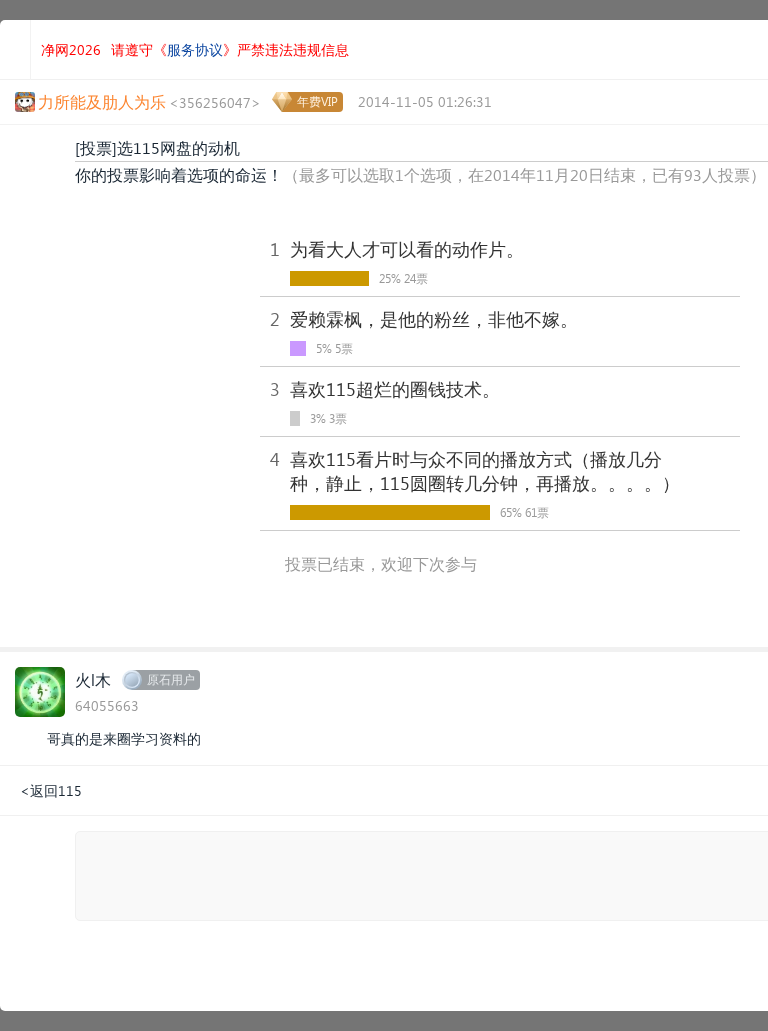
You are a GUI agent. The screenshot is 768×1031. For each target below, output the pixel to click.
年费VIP (317, 101)
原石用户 (171, 679)
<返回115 (51, 790)
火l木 (93, 679)
